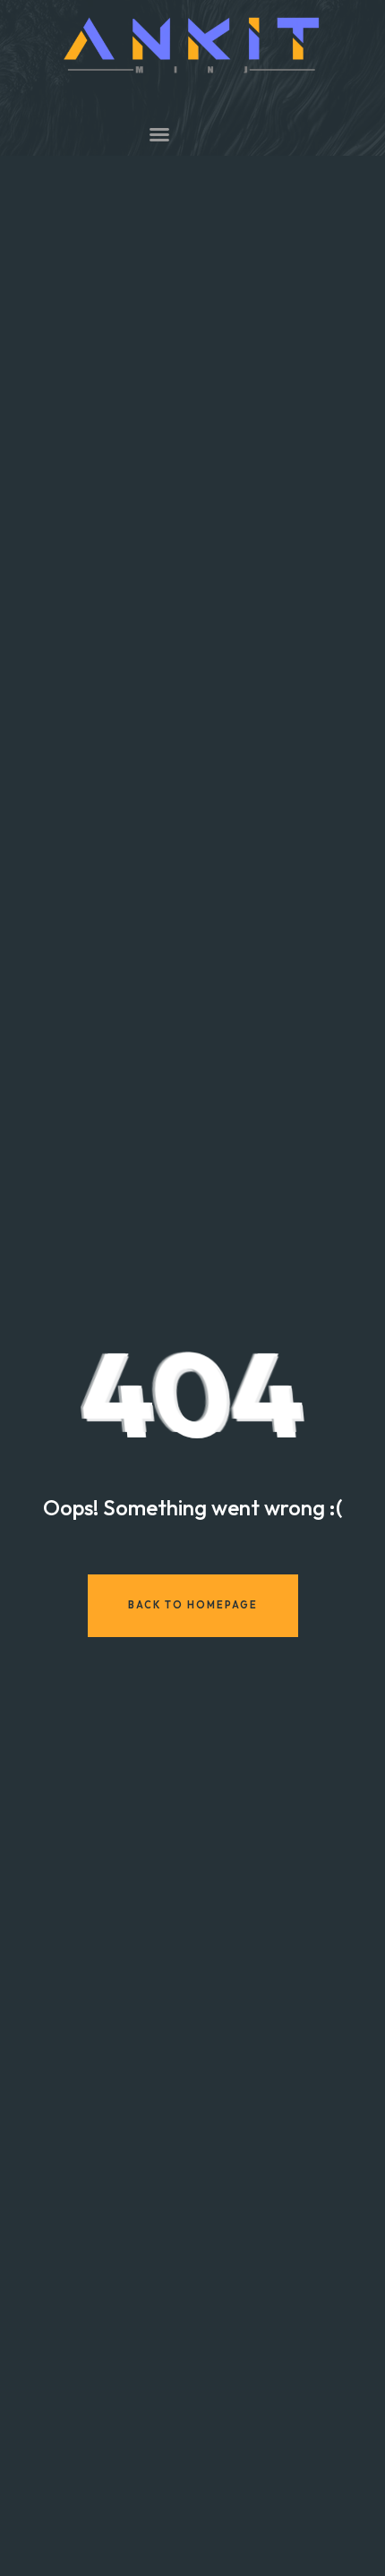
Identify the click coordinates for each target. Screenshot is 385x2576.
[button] (159, 134)
